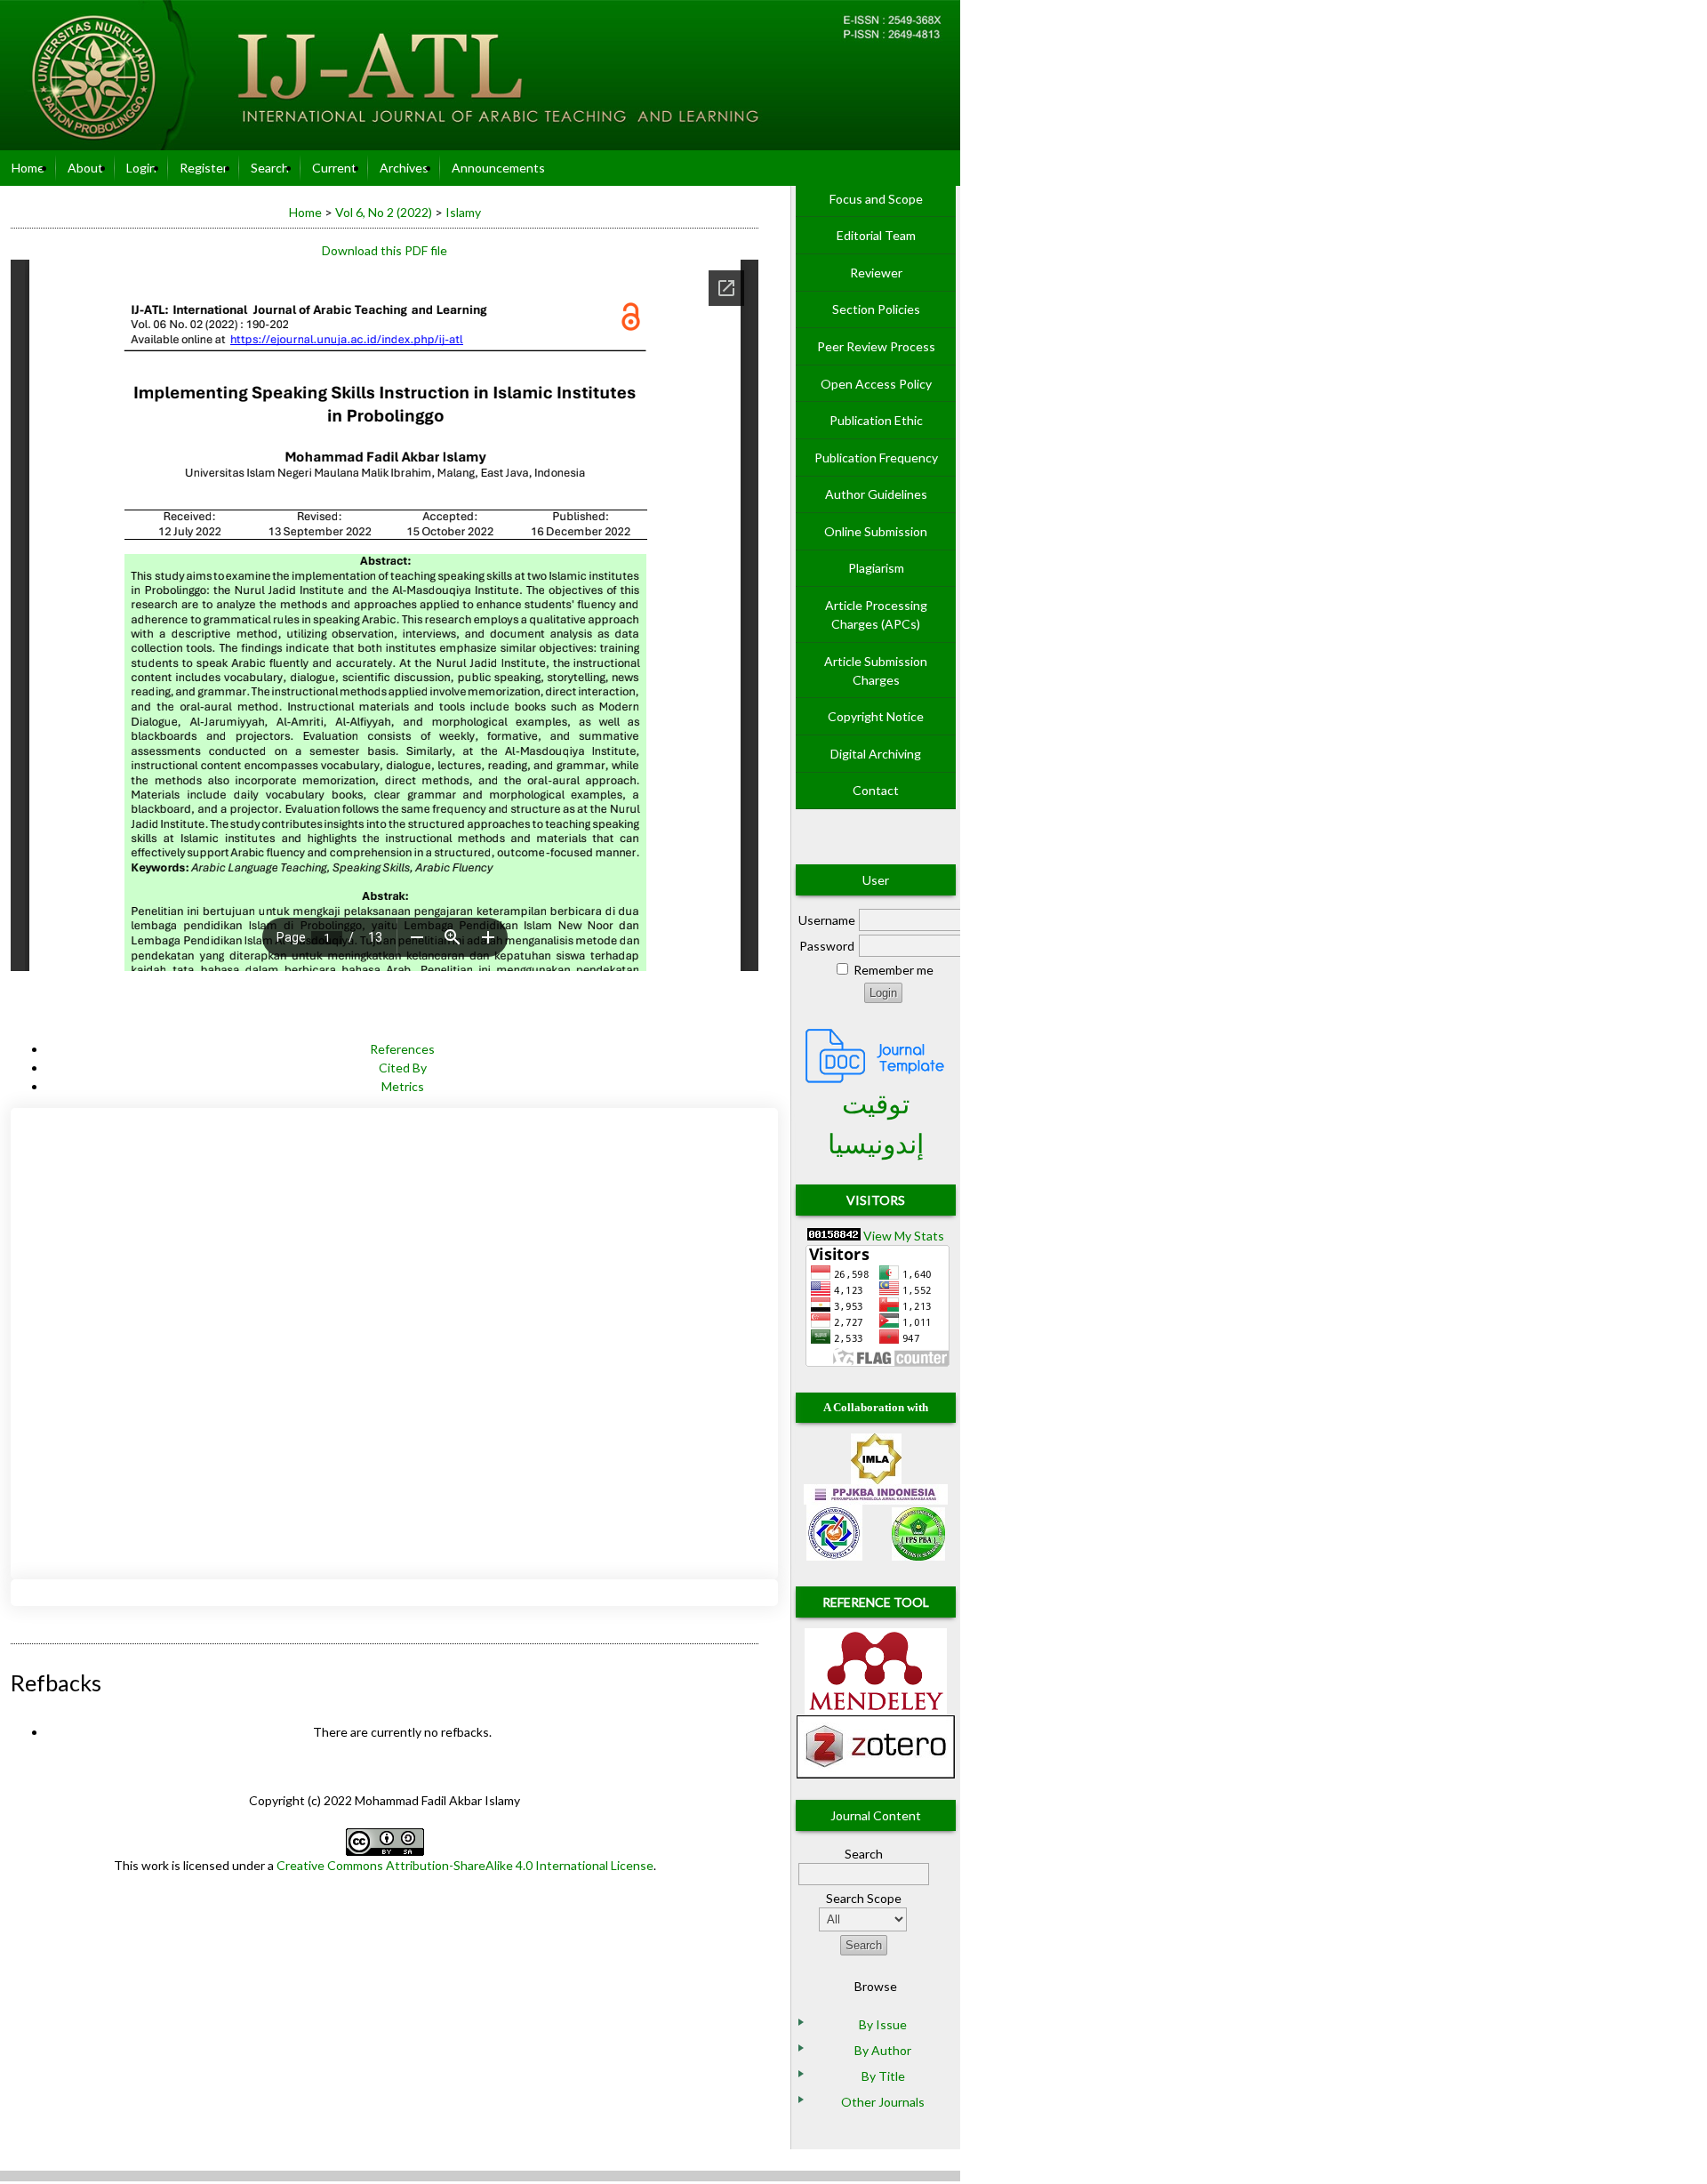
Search (270, 168)
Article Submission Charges (876, 670)
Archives (404, 168)
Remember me (894, 970)
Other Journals (883, 2102)
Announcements (498, 168)
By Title (883, 2076)
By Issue (883, 2024)
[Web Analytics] (834, 1236)
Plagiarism (876, 568)
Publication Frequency (876, 458)
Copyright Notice (876, 716)
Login (141, 168)
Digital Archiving (876, 754)
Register (204, 168)
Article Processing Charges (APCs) (876, 614)
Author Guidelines (876, 494)
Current (334, 168)
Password (827, 946)
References (402, 1049)
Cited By (403, 1068)
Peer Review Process (876, 346)
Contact (876, 790)
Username (827, 920)
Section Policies (876, 309)
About (85, 168)
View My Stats (904, 1236)
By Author (883, 2050)
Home (28, 168)
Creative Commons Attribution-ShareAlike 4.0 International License (465, 1865)
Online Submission (876, 531)
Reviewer (876, 273)
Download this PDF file (385, 250)
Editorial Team (876, 235)
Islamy (463, 212)
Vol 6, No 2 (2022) (384, 212)
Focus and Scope (876, 199)
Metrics (403, 1086)
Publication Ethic (876, 420)
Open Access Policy (876, 384)
